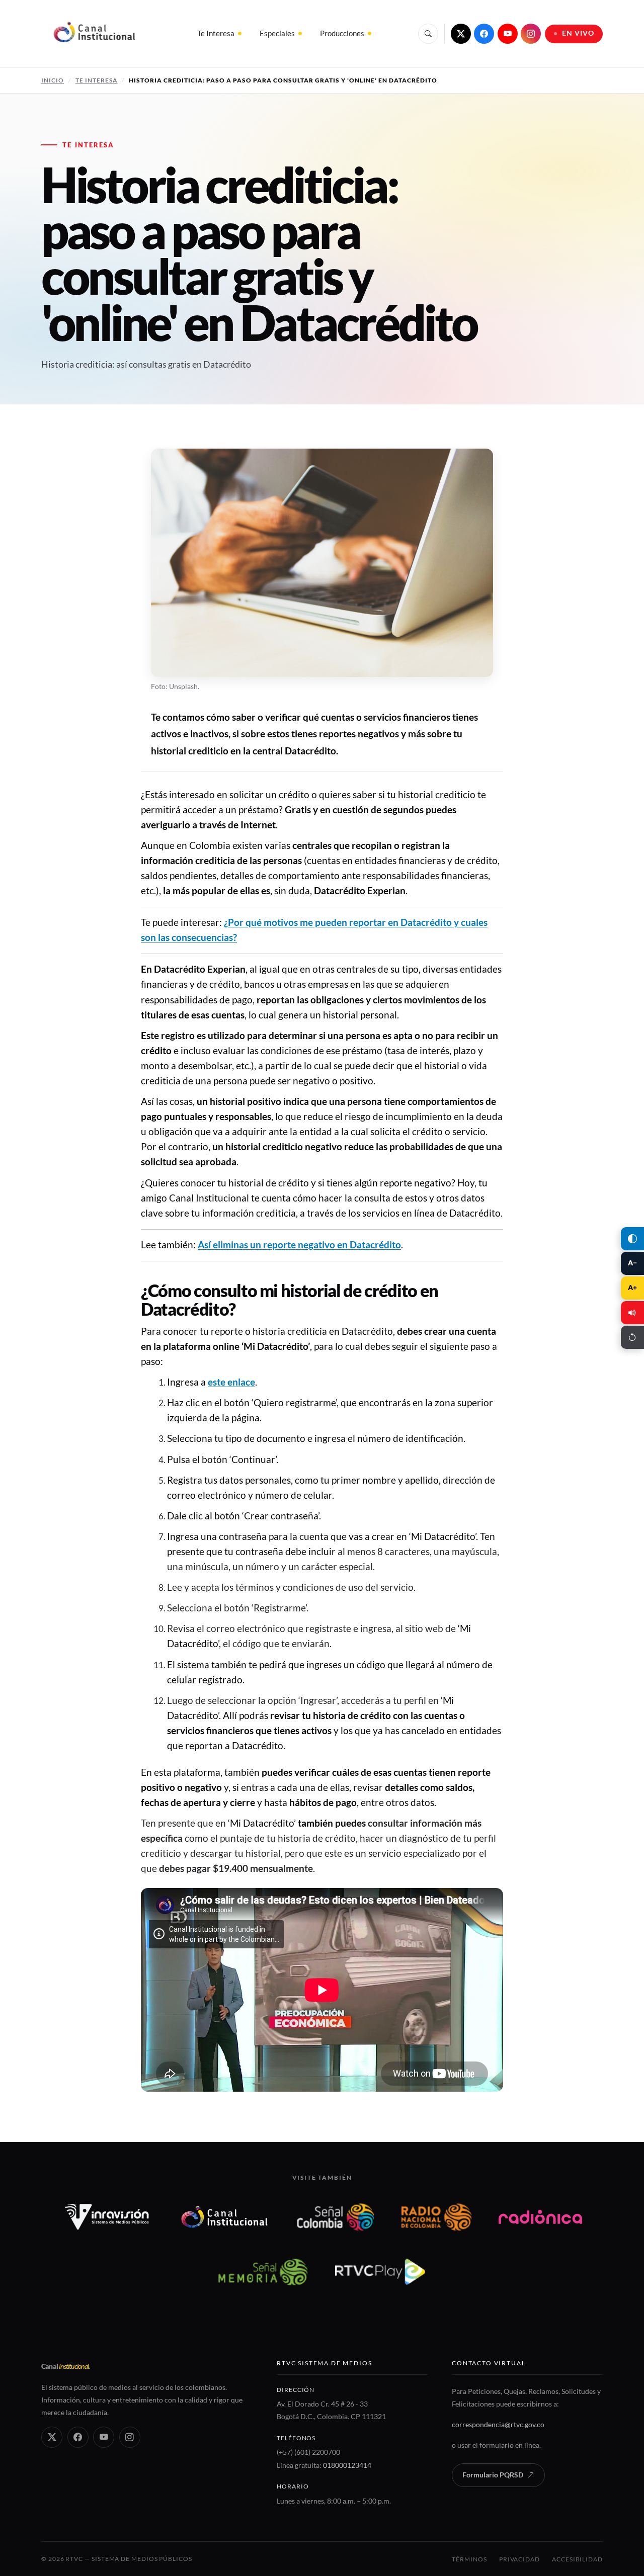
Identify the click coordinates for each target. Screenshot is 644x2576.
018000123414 (347, 2465)
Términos (469, 2559)
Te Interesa (216, 33)
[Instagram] (531, 34)
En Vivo (578, 33)
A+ (632, 1287)
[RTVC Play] (380, 2272)
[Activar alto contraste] (632, 1239)
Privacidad (519, 2559)
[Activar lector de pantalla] (632, 1313)
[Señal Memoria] (263, 2272)
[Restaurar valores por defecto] (632, 1337)
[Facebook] (484, 34)
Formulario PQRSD (493, 2475)
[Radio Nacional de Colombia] (436, 2217)
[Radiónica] (540, 2217)
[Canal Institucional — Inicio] (94, 34)
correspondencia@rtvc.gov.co (498, 2424)
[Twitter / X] (461, 34)
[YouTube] (508, 34)
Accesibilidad (577, 2559)
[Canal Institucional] (224, 2217)
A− (632, 1263)
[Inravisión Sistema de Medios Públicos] (107, 2217)
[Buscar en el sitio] (428, 34)
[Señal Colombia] (336, 2217)
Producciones (342, 33)
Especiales (277, 33)
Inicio (53, 80)
